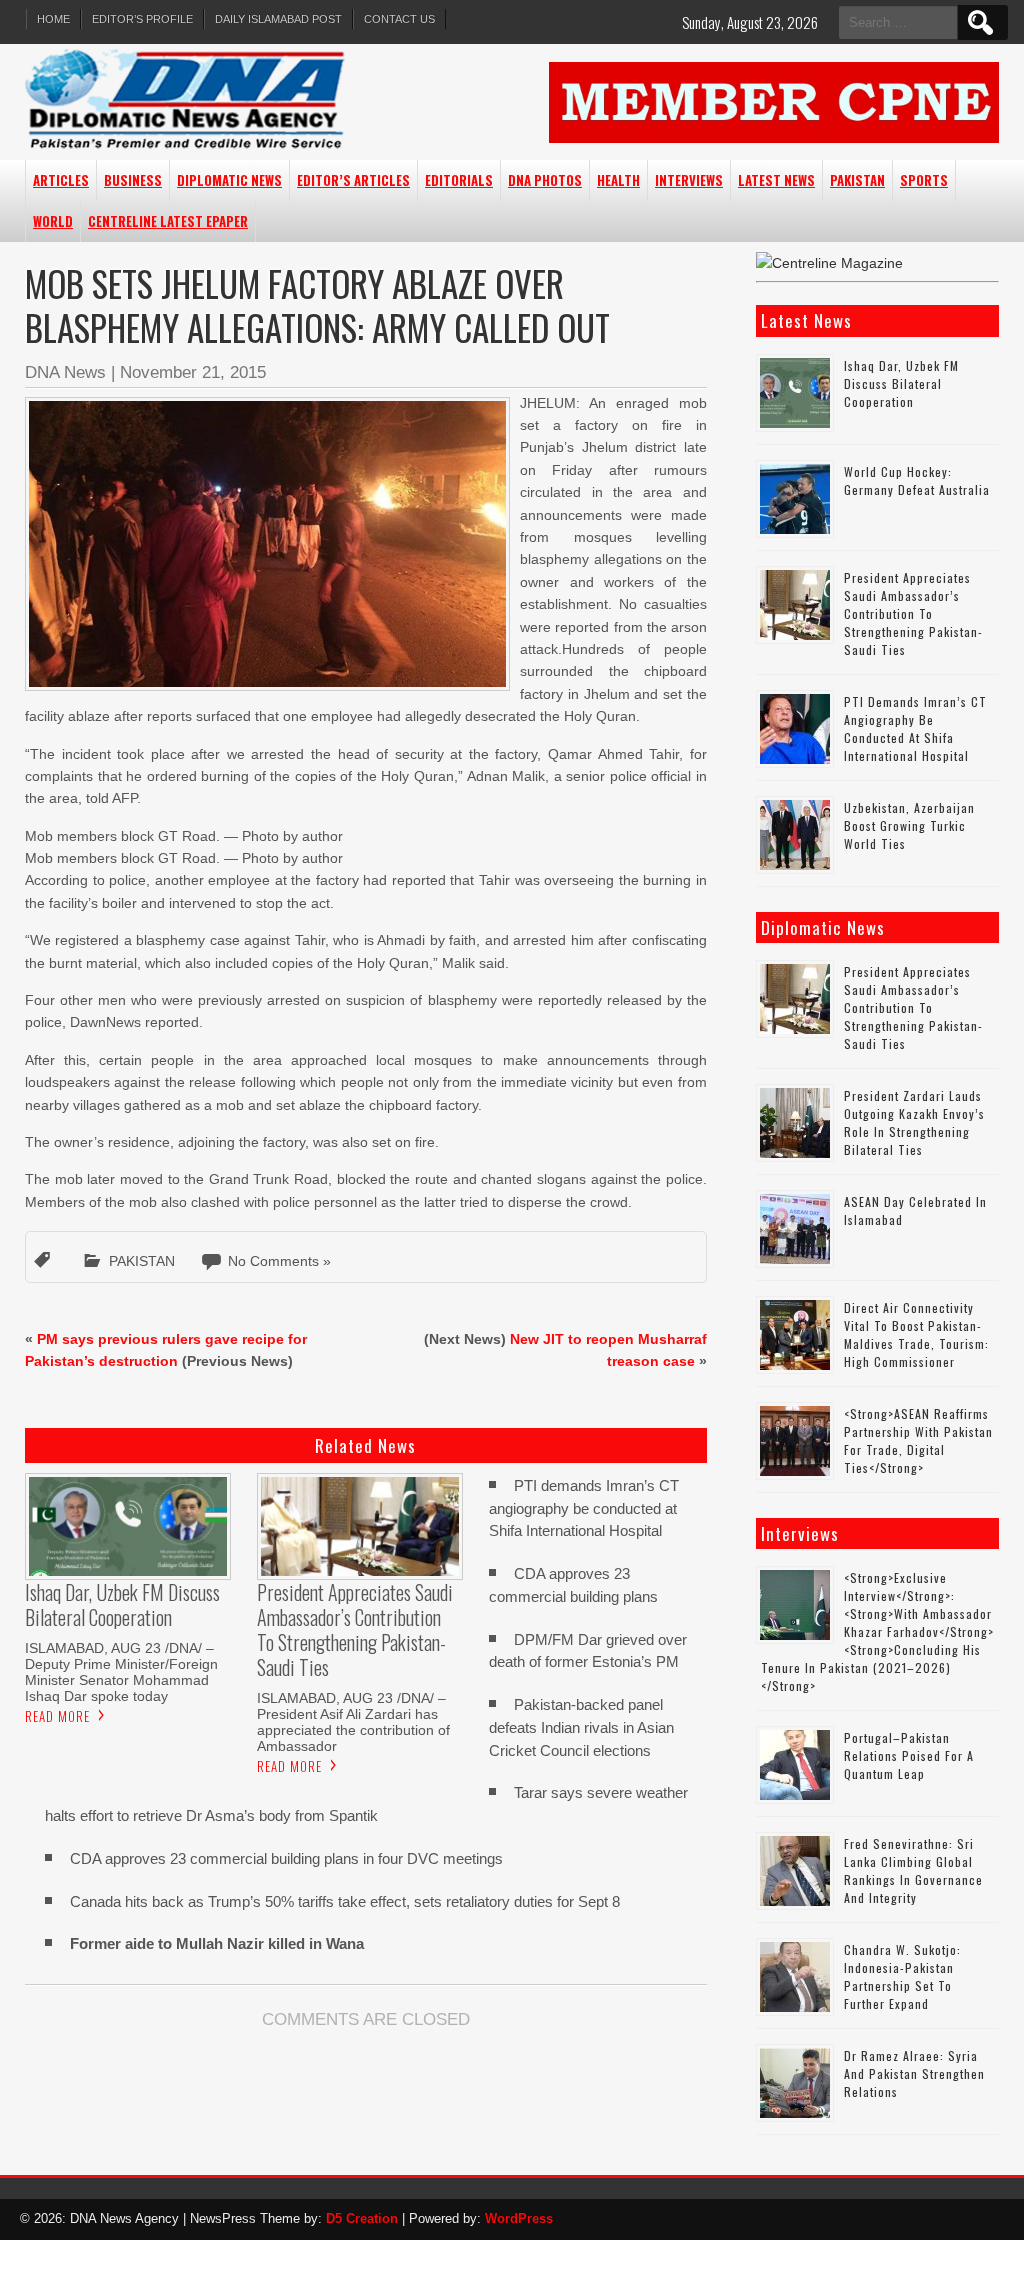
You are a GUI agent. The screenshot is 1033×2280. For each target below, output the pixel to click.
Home (53, 19)
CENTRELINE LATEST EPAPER (168, 221)
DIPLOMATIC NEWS (229, 180)
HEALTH (618, 180)
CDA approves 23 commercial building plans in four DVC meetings (286, 1858)
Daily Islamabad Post (278, 19)
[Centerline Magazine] (829, 263)
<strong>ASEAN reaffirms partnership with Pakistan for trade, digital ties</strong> (918, 1440)
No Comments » (279, 1261)
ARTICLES (61, 180)
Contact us (399, 19)
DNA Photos (545, 180)
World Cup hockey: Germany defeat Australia (917, 480)
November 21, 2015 (193, 372)
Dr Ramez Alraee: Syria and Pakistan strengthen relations (914, 2073)
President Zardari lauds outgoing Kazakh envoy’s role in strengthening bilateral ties (914, 1122)
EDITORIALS (459, 180)
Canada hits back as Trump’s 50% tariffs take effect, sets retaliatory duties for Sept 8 (345, 1901)
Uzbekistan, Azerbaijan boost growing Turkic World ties (909, 825)
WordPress (519, 2218)
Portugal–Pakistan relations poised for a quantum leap (909, 1755)
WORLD (53, 221)
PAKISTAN (857, 180)
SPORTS (924, 180)
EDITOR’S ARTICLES (353, 180)
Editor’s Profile (142, 19)
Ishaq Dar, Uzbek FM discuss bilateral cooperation (901, 383)
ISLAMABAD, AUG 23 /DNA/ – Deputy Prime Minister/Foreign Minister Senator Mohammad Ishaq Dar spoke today (121, 1672)
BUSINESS (133, 180)
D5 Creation (362, 2218)
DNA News (65, 372)
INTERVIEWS (689, 180)
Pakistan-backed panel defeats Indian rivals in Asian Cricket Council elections (581, 1727)
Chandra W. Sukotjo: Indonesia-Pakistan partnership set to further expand (902, 1976)
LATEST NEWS (776, 180)
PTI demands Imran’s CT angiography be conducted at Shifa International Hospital (584, 1508)
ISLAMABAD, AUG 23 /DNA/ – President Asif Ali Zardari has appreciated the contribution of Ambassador (353, 1722)
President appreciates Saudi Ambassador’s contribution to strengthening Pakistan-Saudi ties (913, 613)
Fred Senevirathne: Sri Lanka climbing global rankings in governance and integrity (913, 1870)
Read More (57, 1716)
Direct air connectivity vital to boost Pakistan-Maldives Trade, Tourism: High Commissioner (916, 1334)
